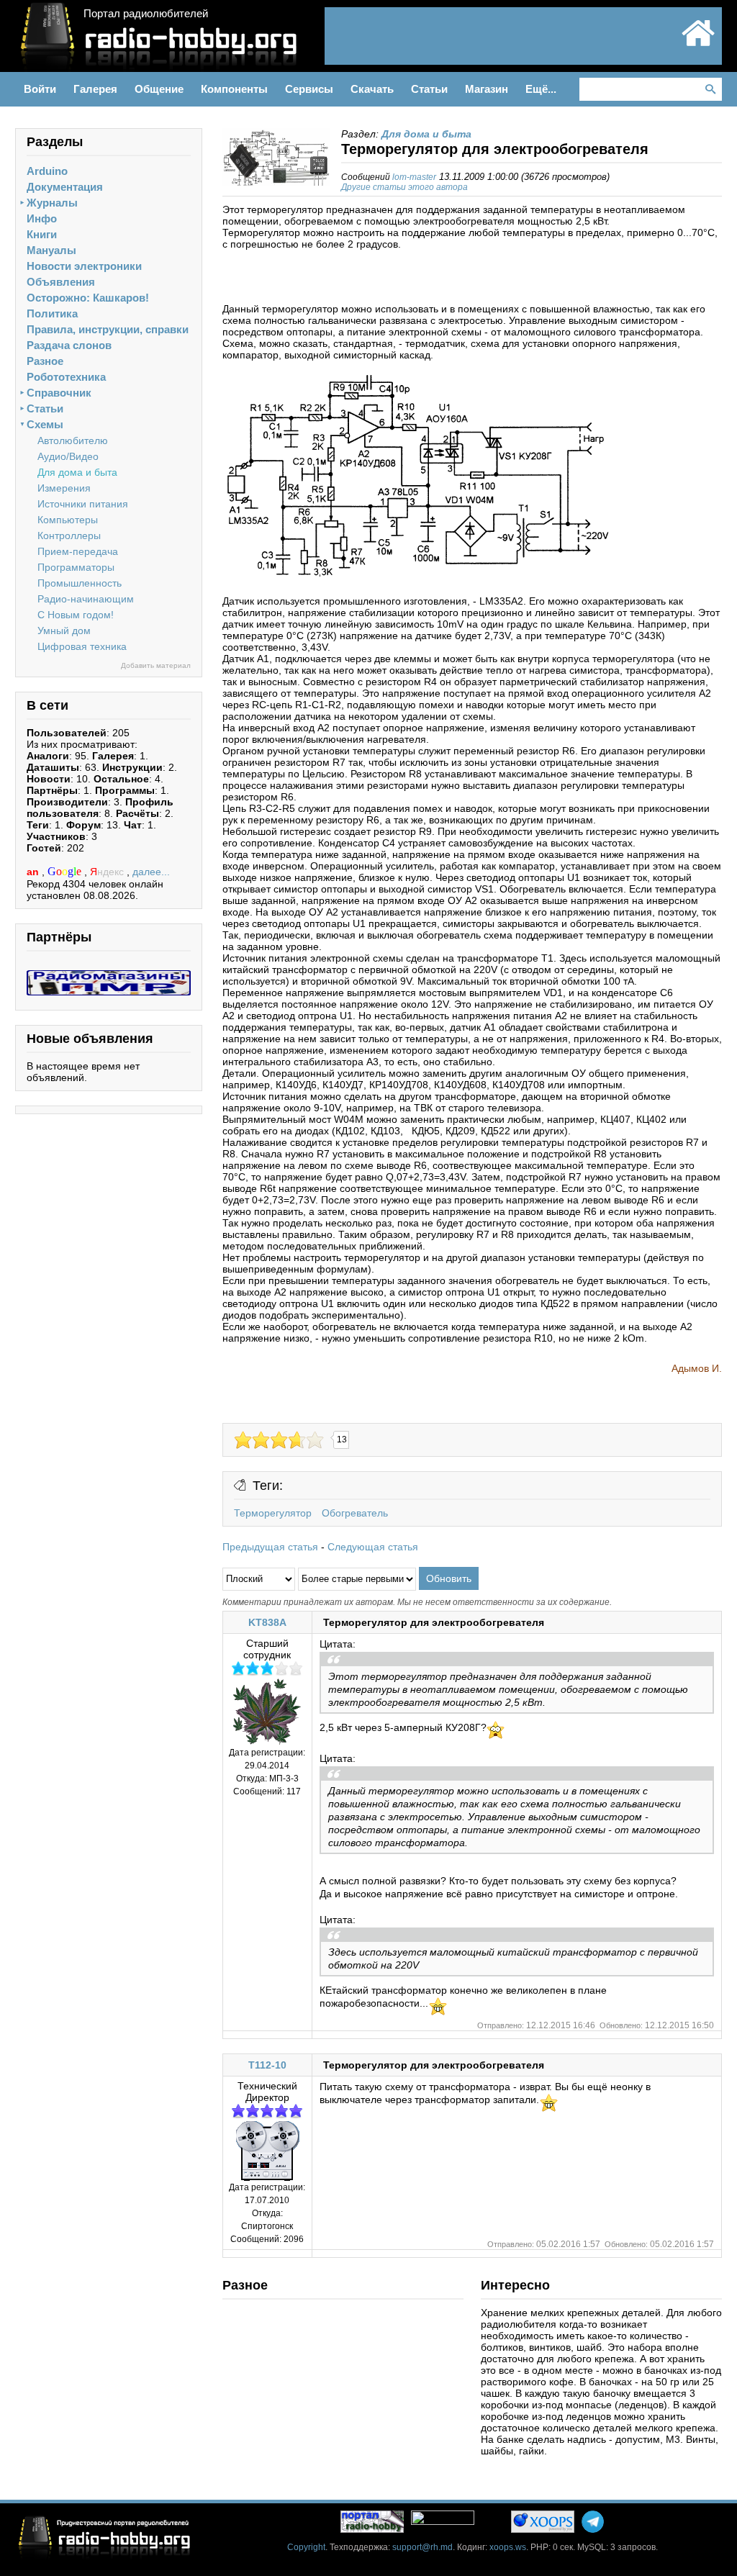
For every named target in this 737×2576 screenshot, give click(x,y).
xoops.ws (508, 2547)
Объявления (61, 282)
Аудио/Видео (68, 456)
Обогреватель (355, 1513)
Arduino (47, 171)
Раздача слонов (69, 345)
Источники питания (83, 504)
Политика (52, 313)
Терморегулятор (273, 1513)
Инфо (42, 218)
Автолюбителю (73, 440)
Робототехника (66, 377)
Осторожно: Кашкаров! (88, 298)
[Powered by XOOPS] (543, 2522)
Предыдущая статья (270, 1547)
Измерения (64, 488)
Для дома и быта (77, 472)
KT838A (267, 1622)
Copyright (306, 2547)
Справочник (59, 393)
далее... (151, 872)
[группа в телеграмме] (593, 2522)
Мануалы (51, 250)
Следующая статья (373, 1547)
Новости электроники (84, 266)
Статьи (45, 408)
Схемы (45, 424)
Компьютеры (68, 520)
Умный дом (64, 631)
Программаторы (76, 567)
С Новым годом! (76, 615)
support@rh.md (422, 2547)
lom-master (414, 177)
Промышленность (80, 583)
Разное (45, 361)
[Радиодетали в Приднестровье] (109, 976)
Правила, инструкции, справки (108, 329)
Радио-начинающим (86, 599)
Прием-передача (78, 551)
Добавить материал (156, 665)
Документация (65, 187)
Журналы (52, 203)
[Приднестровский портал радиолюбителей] (698, 45)
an (34, 872)
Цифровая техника (82, 646)
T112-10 (267, 2065)
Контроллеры (69, 535)
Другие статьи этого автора (404, 187)
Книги (42, 234)
